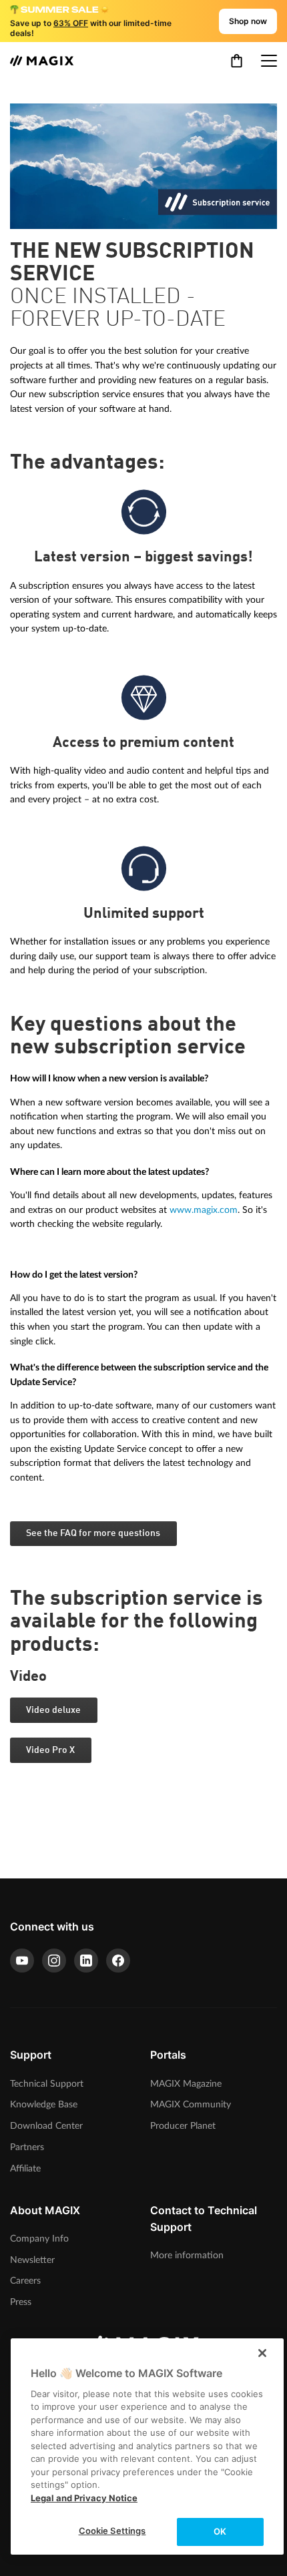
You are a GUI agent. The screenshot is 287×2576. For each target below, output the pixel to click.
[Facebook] (118, 1961)
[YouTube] (22, 1961)
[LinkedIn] (86, 1961)
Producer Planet (183, 2126)
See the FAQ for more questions (93, 1533)
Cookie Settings (112, 2531)
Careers (25, 2281)
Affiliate (25, 2168)
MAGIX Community (191, 2104)
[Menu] (269, 61)
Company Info (39, 2239)
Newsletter (32, 2260)
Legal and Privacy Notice (84, 2498)
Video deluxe (53, 1710)
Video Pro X (50, 1750)
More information (187, 2255)
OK (220, 2531)
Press (21, 2302)
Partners (27, 2147)
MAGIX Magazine (186, 2084)
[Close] (262, 2353)
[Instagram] (54, 1961)
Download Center (46, 2126)
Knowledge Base (44, 2104)
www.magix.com (204, 1210)
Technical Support (47, 2084)
